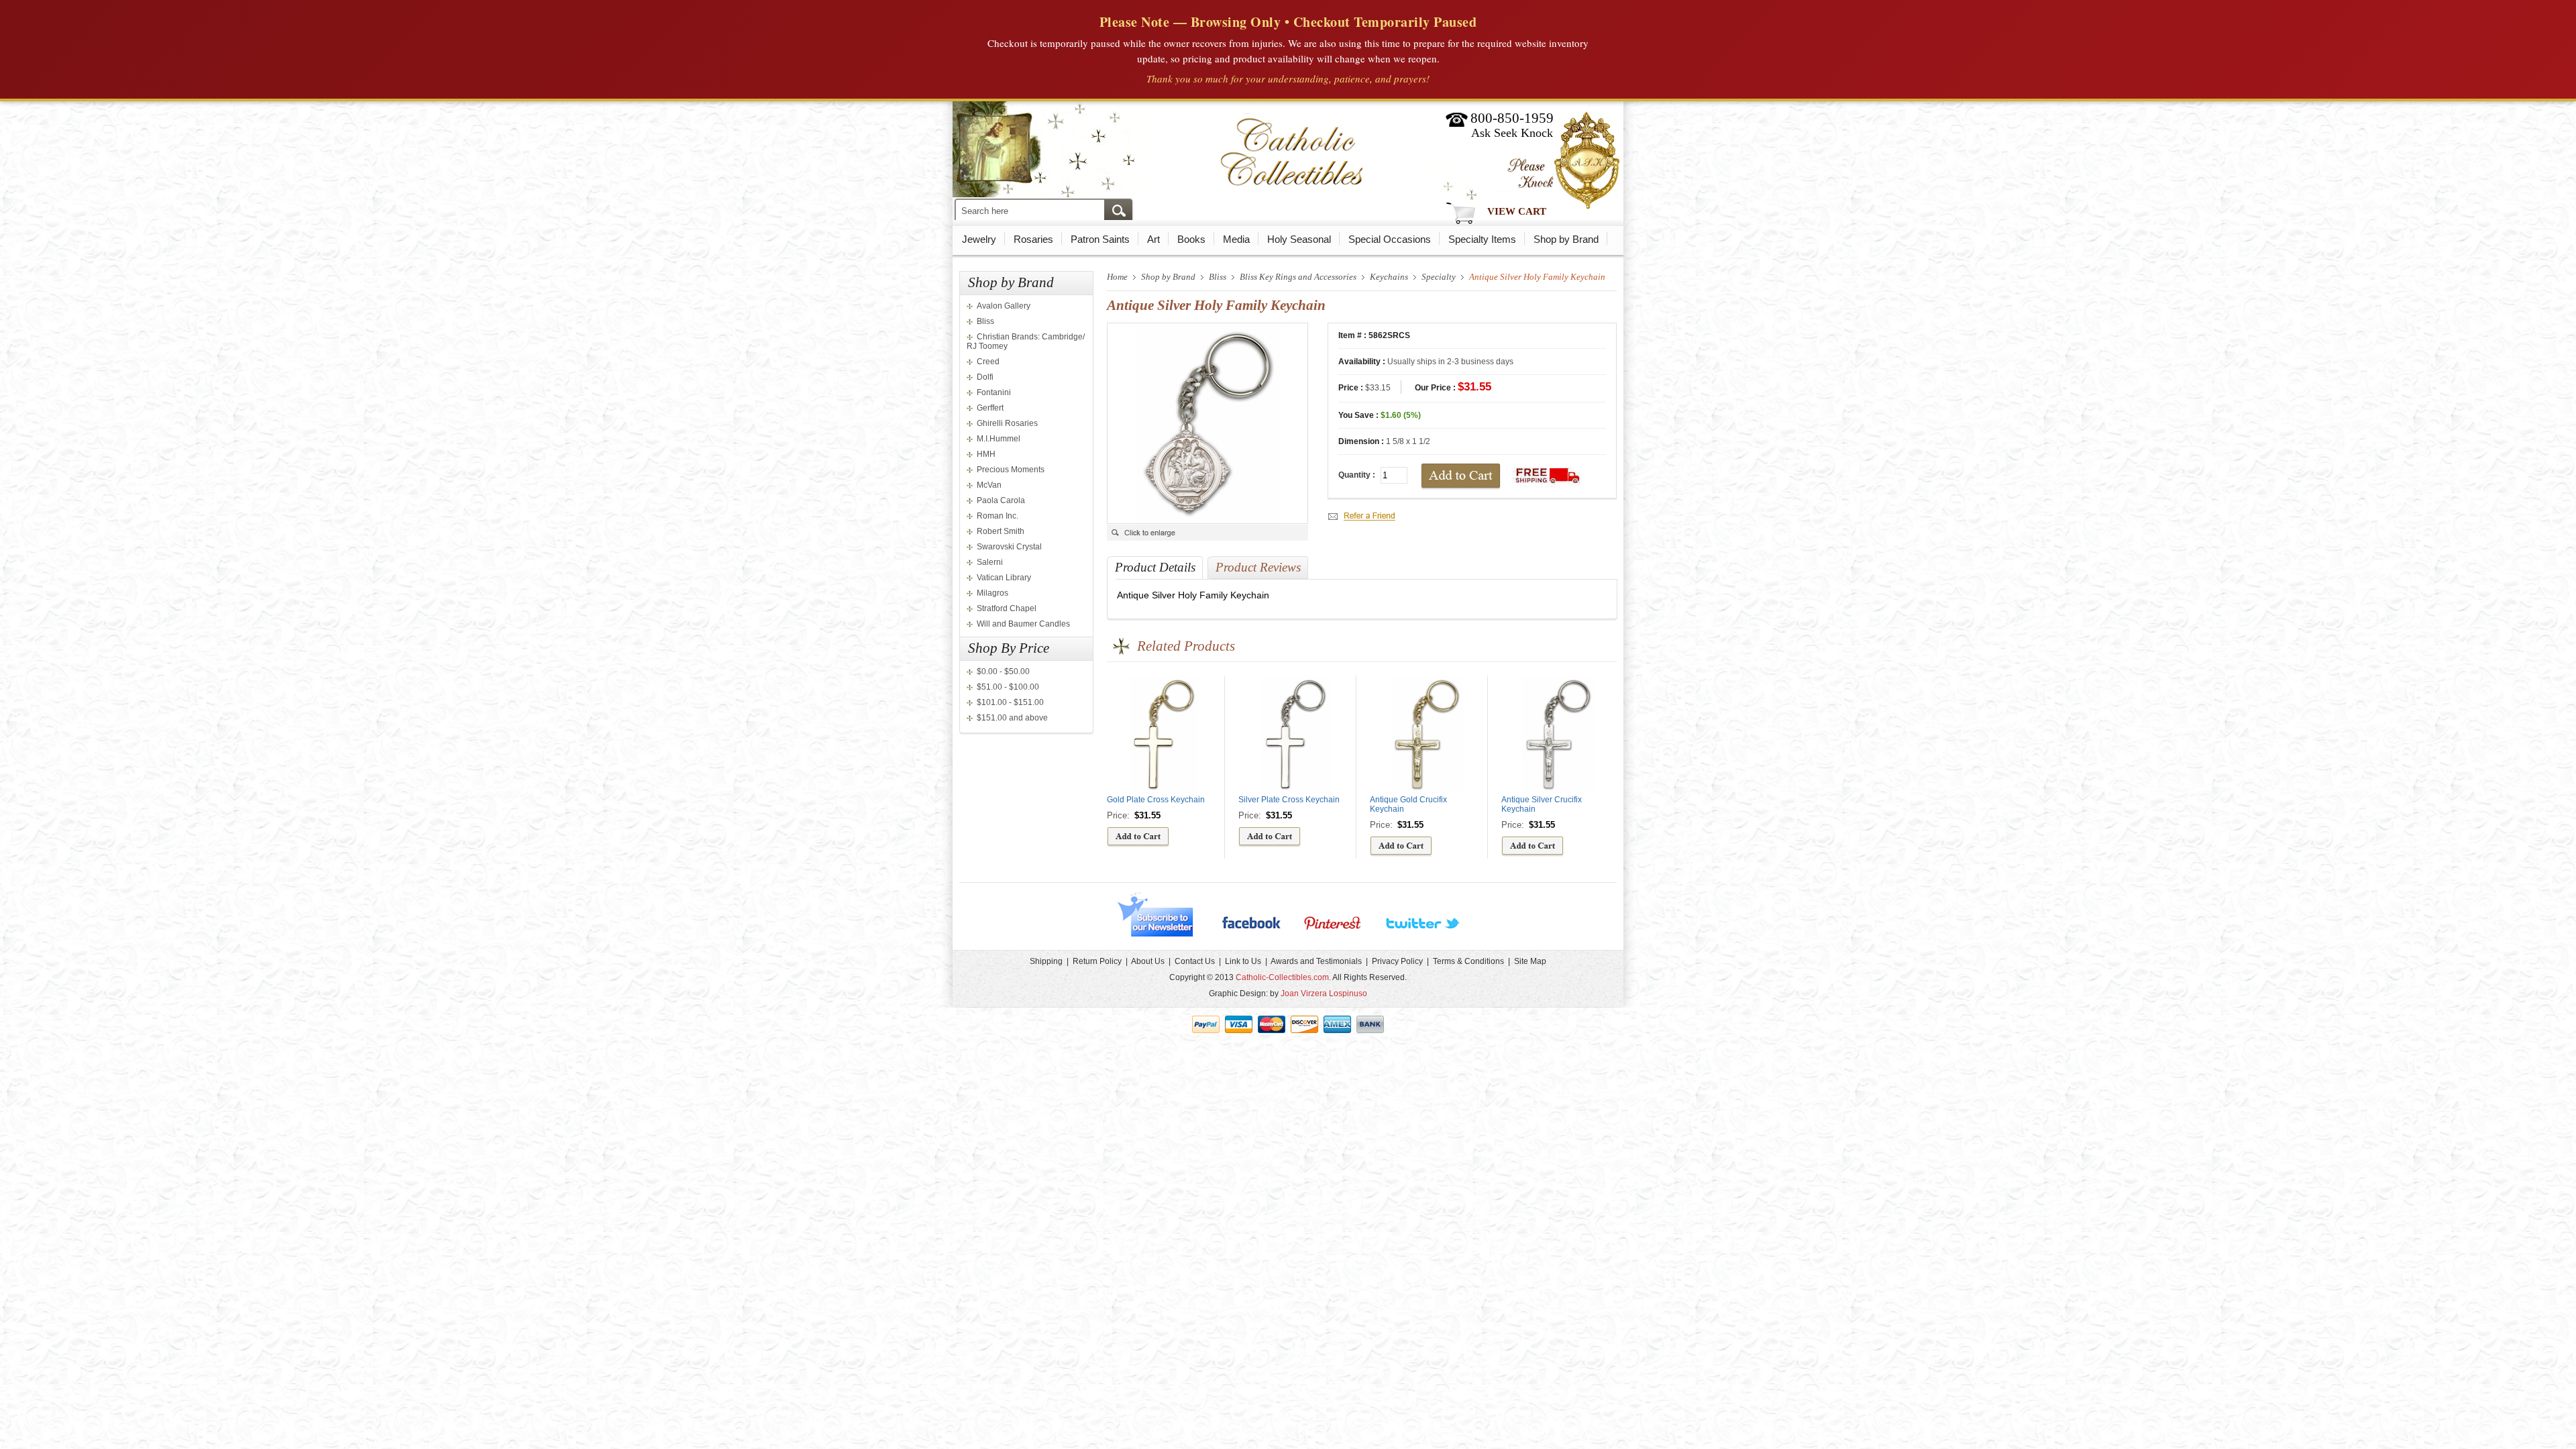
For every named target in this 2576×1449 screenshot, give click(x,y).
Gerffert (990, 408)
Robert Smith (1001, 531)
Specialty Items (1482, 239)
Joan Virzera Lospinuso (1324, 994)
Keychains (1389, 277)
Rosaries (1033, 239)
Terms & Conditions (1468, 961)
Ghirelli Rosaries (1007, 423)
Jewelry (979, 239)
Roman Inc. (998, 516)
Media (1236, 239)
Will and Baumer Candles (1023, 624)
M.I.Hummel (999, 439)
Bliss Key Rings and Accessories (1298, 277)
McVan (989, 485)
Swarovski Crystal (1009, 547)
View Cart (1517, 211)
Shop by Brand (1566, 239)
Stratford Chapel (1007, 608)
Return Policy (1097, 961)
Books (1191, 239)
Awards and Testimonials (1316, 961)
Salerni (990, 562)
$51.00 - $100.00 (1008, 687)
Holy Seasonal (1299, 239)
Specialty (1439, 277)
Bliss (985, 321)
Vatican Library (1004, 578)
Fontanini (994, 392)
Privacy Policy (1397, 961)
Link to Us (1243, 961)
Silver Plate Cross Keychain (1289, 800)
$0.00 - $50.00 (1003, 672)
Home (1117, 277)
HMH (986, 454)
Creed (988, 362)
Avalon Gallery (1004, 306)
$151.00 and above (1012, 718)
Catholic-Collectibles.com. (1283, 977)
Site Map (1530, 961)
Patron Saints (1100, 239)
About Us (1148, 961)
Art (1153, 239)
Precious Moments (1011, 470)
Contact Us (1195, 961)
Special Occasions (1390, 239)
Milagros (992, 593)
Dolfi (985, 377)
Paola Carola (1001, 500)
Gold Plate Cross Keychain (1156, 800)
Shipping (1046, 961)
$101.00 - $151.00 (1010, 702)
